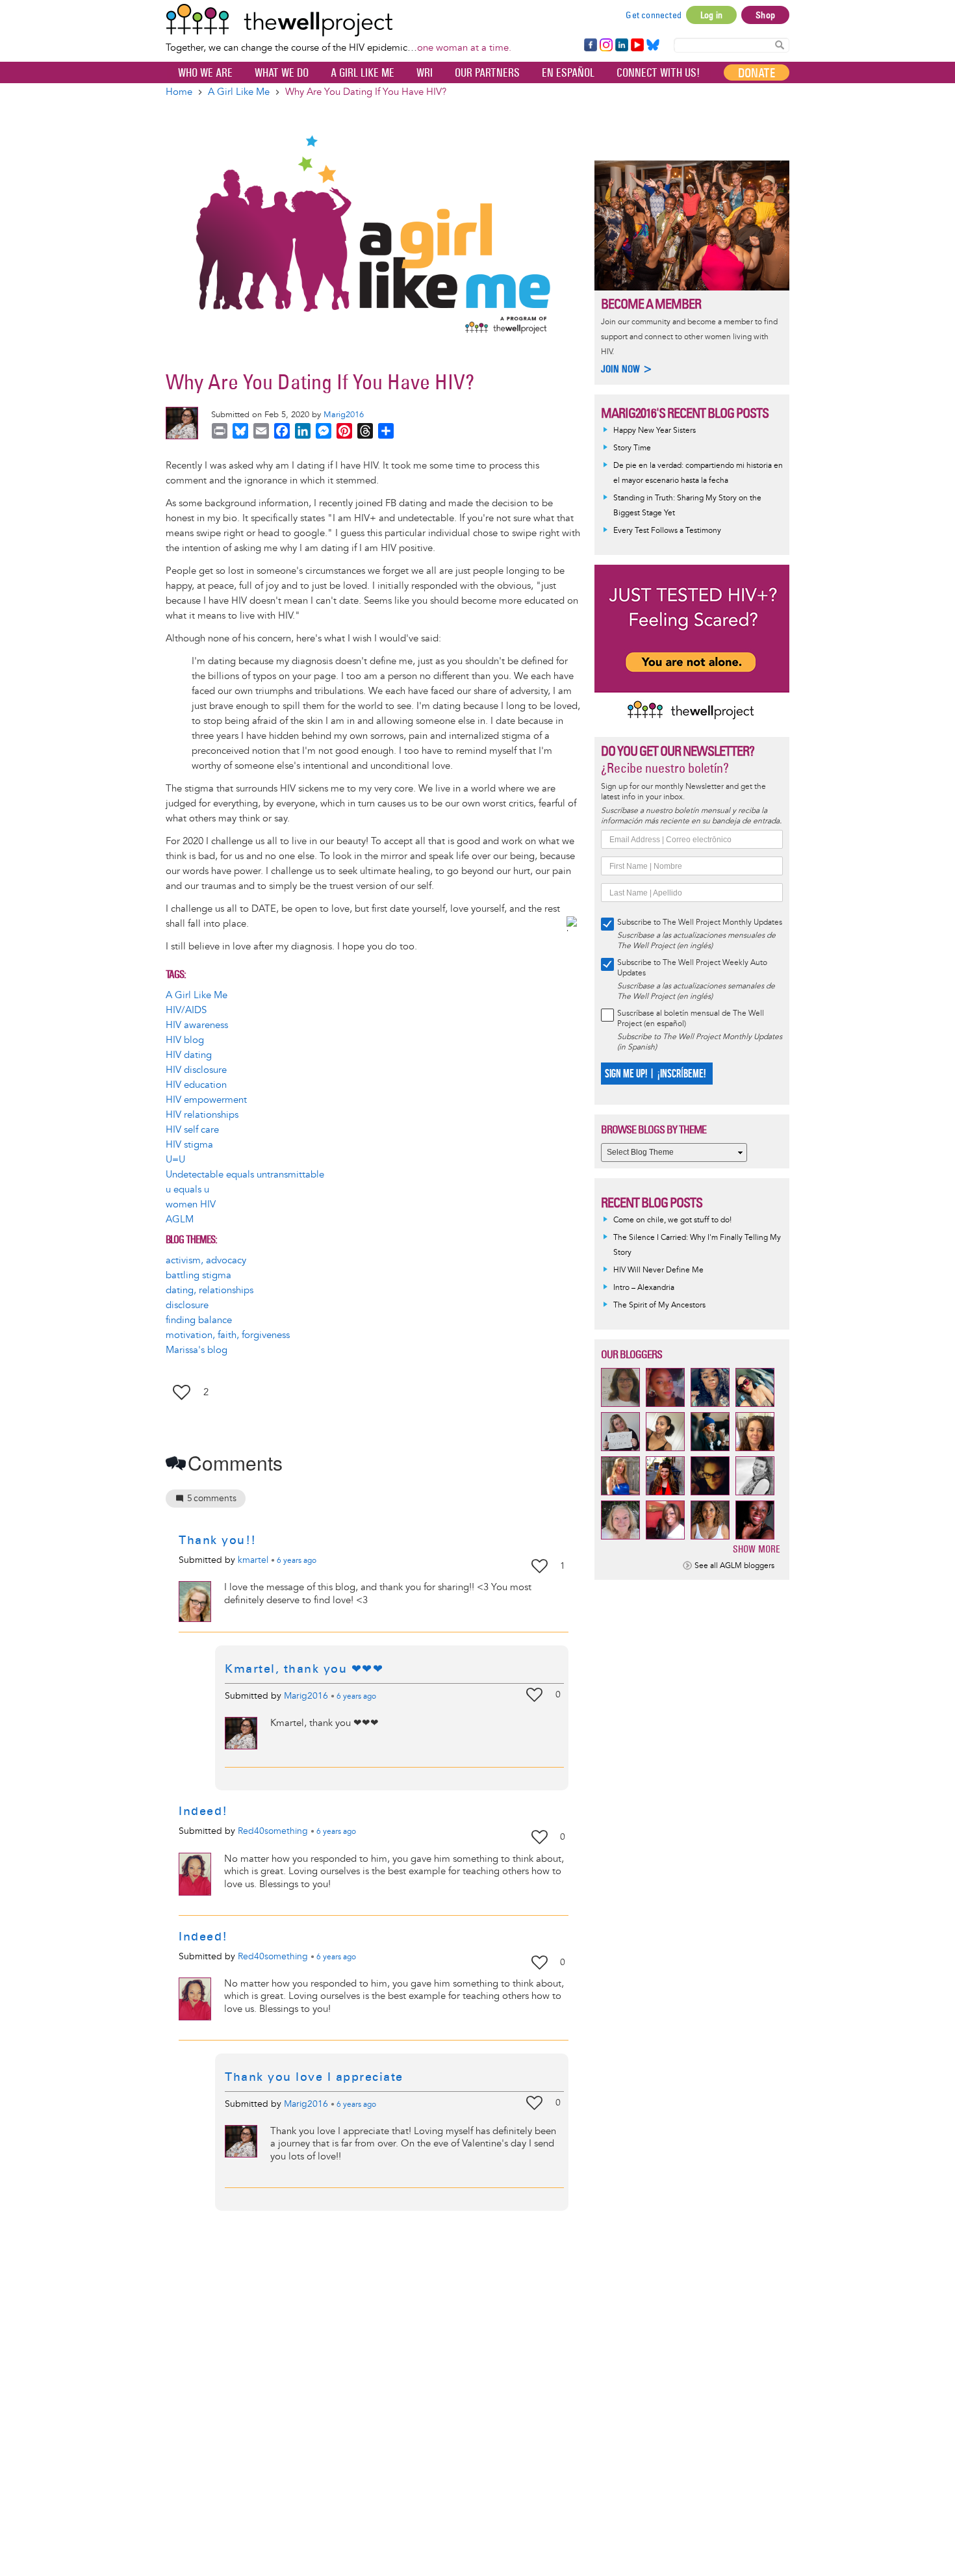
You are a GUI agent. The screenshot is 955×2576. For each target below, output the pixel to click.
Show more (757, 1549)
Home (179, 92)
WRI (425, 73)
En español (568, 73)
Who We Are (205, 73)
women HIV (191, 1204)
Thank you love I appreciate (314, 2077)
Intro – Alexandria (644, 1288)
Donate (757, 73)
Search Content (780, 45)
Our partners (487, 73)
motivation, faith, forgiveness (228, 1335)
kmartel (253, 1560)
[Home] (338, 20)
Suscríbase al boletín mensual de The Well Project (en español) (691, 1019)
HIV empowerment (206, 1100)
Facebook (590, 45)
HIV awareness (197, 1025)
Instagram (605, 45)
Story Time (632, 448)
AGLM (180, 1219)
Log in (711, 15)
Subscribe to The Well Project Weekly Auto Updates (692, 968)
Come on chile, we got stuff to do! (672, 1220)
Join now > (627, 369)
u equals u (187, 1190)
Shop (765, 15)
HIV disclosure (196, 1070)
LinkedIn (622, 45)
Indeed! (203, 1811)
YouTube (636, 45)
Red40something (273, 1831)
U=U (175, 1160)
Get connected (654, 15)
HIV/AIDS (186, 1010)
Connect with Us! (658, 73)
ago (297, 1561)
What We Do (282, 73)
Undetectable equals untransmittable (245, 1175)
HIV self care (192, 1130)
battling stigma (198, 1275)
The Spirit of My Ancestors (659, 1305)
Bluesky (653, 45)
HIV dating (189, 1055)
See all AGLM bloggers (734, 1566)
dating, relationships (210, 1290)
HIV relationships (202, 1115)
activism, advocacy (206, 1260)
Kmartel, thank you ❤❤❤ (304, 1669)
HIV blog (185, 1040)
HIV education (196, 1085)
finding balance (199, 1320)
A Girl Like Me (363, 73)
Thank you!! (218, 1540)
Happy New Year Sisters (655, 431)
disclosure (187, 1305)
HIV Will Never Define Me (658, 1270)
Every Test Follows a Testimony (667, 531)
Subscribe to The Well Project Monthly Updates (700, 922)
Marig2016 (344, 415)
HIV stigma (189, 1145)
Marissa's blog (197, 1350)
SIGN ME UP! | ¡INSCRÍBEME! (655, 1074)
